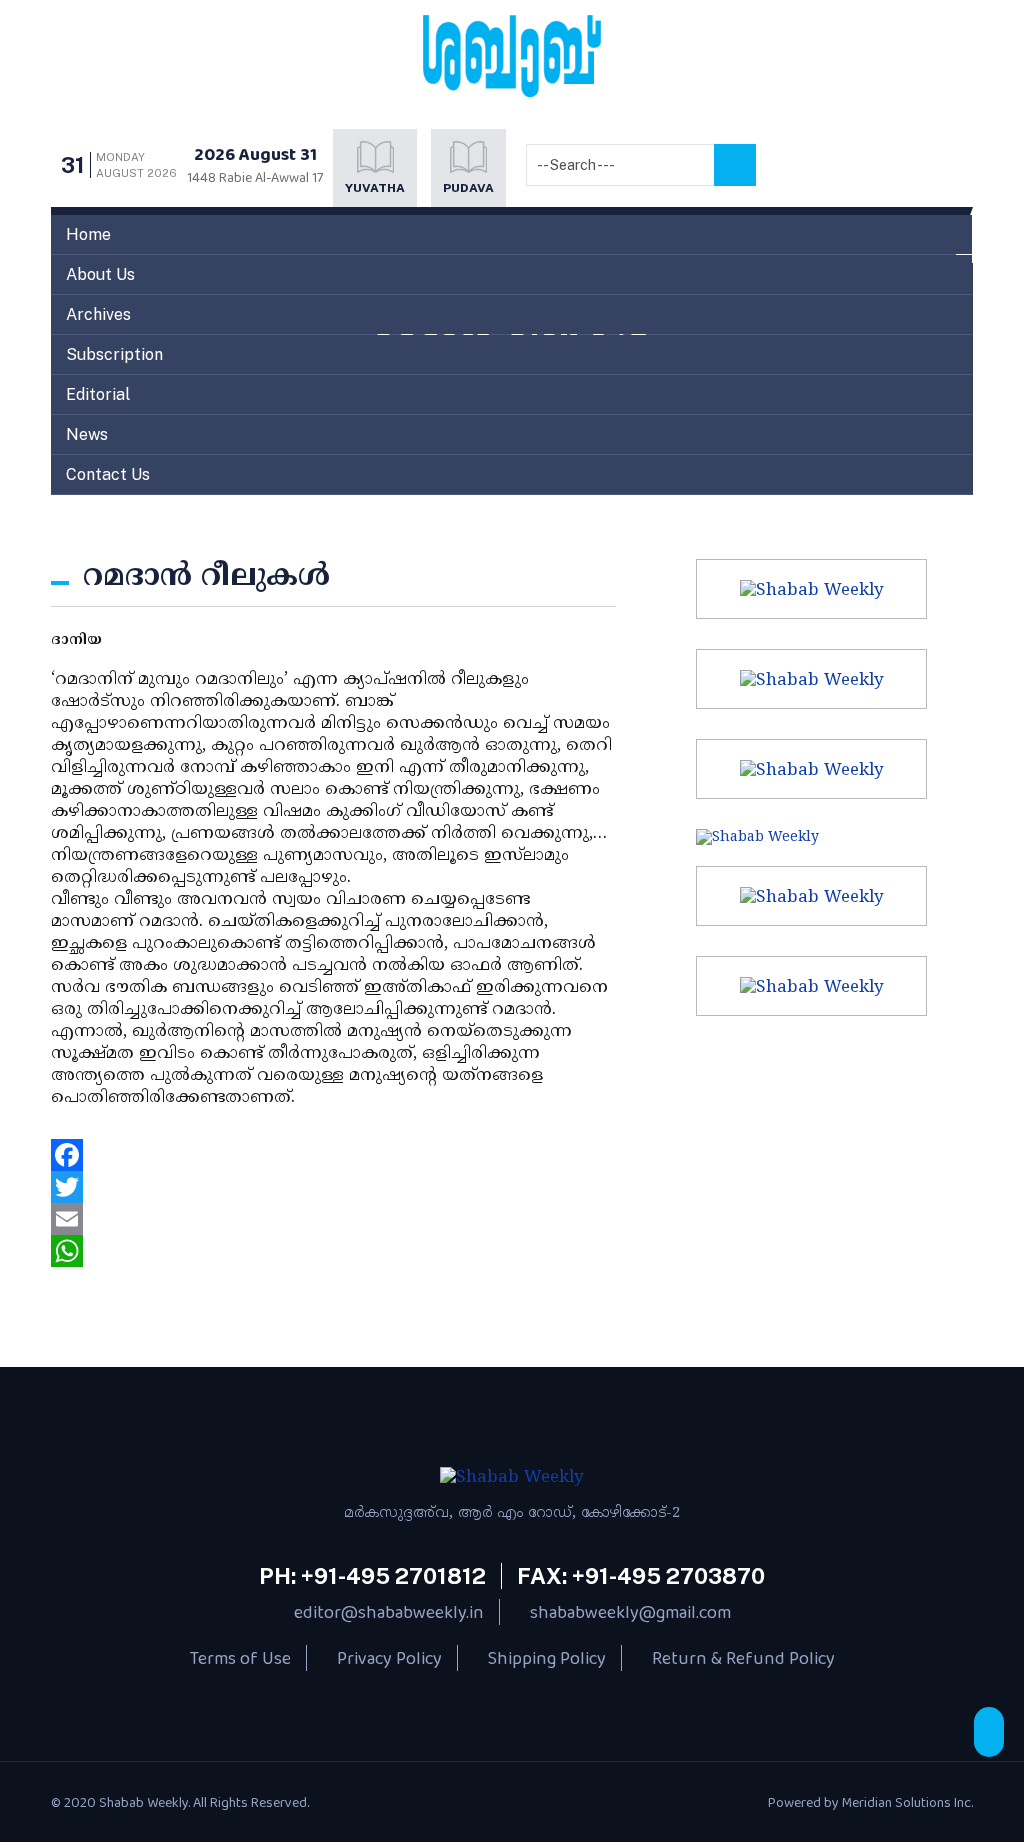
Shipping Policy (547, 1658)
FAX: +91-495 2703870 (641, 1576)
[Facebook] (333, 1155)
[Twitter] (333, 1187)
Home (88, 234)
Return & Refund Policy (743, 1658)
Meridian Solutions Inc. (907, 1802)
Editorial (98, 394)
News (87, 434)
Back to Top (989, 1732)
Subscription (114, 354)
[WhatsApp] (333, 1251)
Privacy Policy (389, 1658)
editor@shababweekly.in (389, 1612)
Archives (98, 314)
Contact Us (108, 474)
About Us (100, 274)
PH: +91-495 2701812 (372, 1576)
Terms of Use (240, 1658)
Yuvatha (375, 188)
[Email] (333, 1219)
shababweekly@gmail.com (630, 1612)
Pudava (468, 188)
